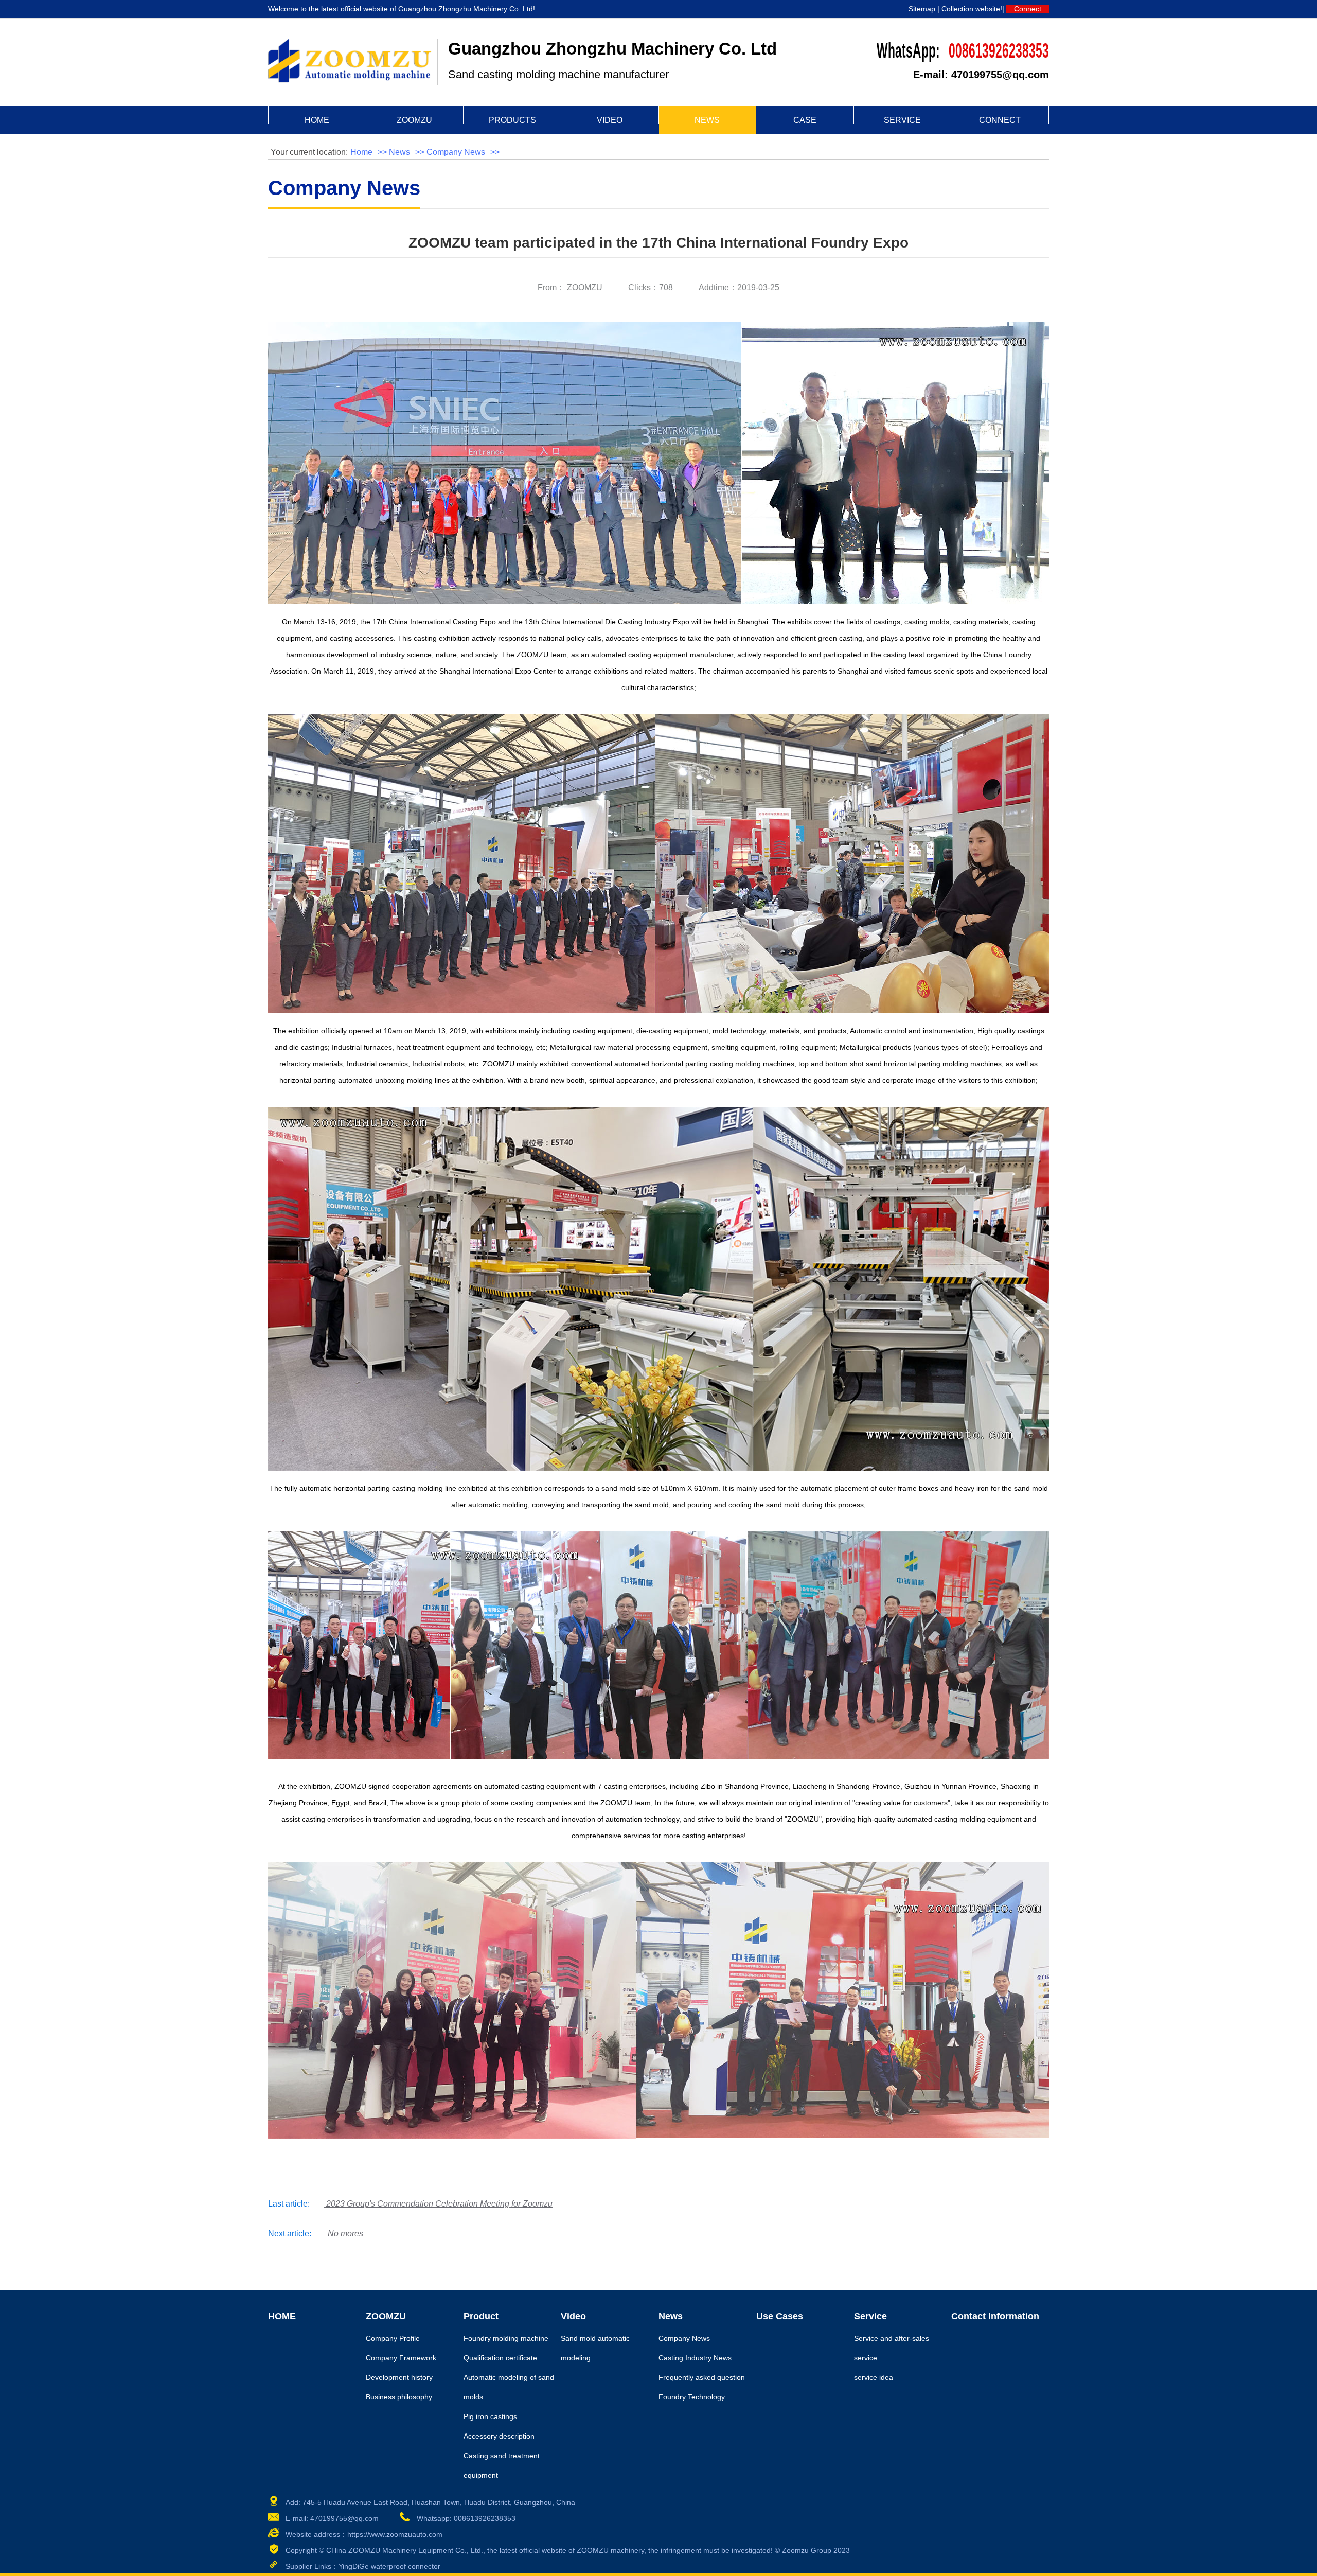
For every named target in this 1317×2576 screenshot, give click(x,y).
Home (361, 152)
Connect (1028, 9)
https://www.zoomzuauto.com (395, 2534)
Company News (456, 152)
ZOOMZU (585, 287)
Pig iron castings (490, 2416)
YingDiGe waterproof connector (389, 2566)
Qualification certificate (500, 2358)
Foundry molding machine (506, 2338)
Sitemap (922, 9)
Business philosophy (399, 2397)
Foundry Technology (692, 2397)
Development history (399, 2377)
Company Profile (393, 2338)
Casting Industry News (695, 2358)
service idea (874, 2377)
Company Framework (401, 2358)
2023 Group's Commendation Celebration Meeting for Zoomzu (439, 2204)
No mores (345, 2234)
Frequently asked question (702, 2377)
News (399, 152)
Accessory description (499, 2436)
